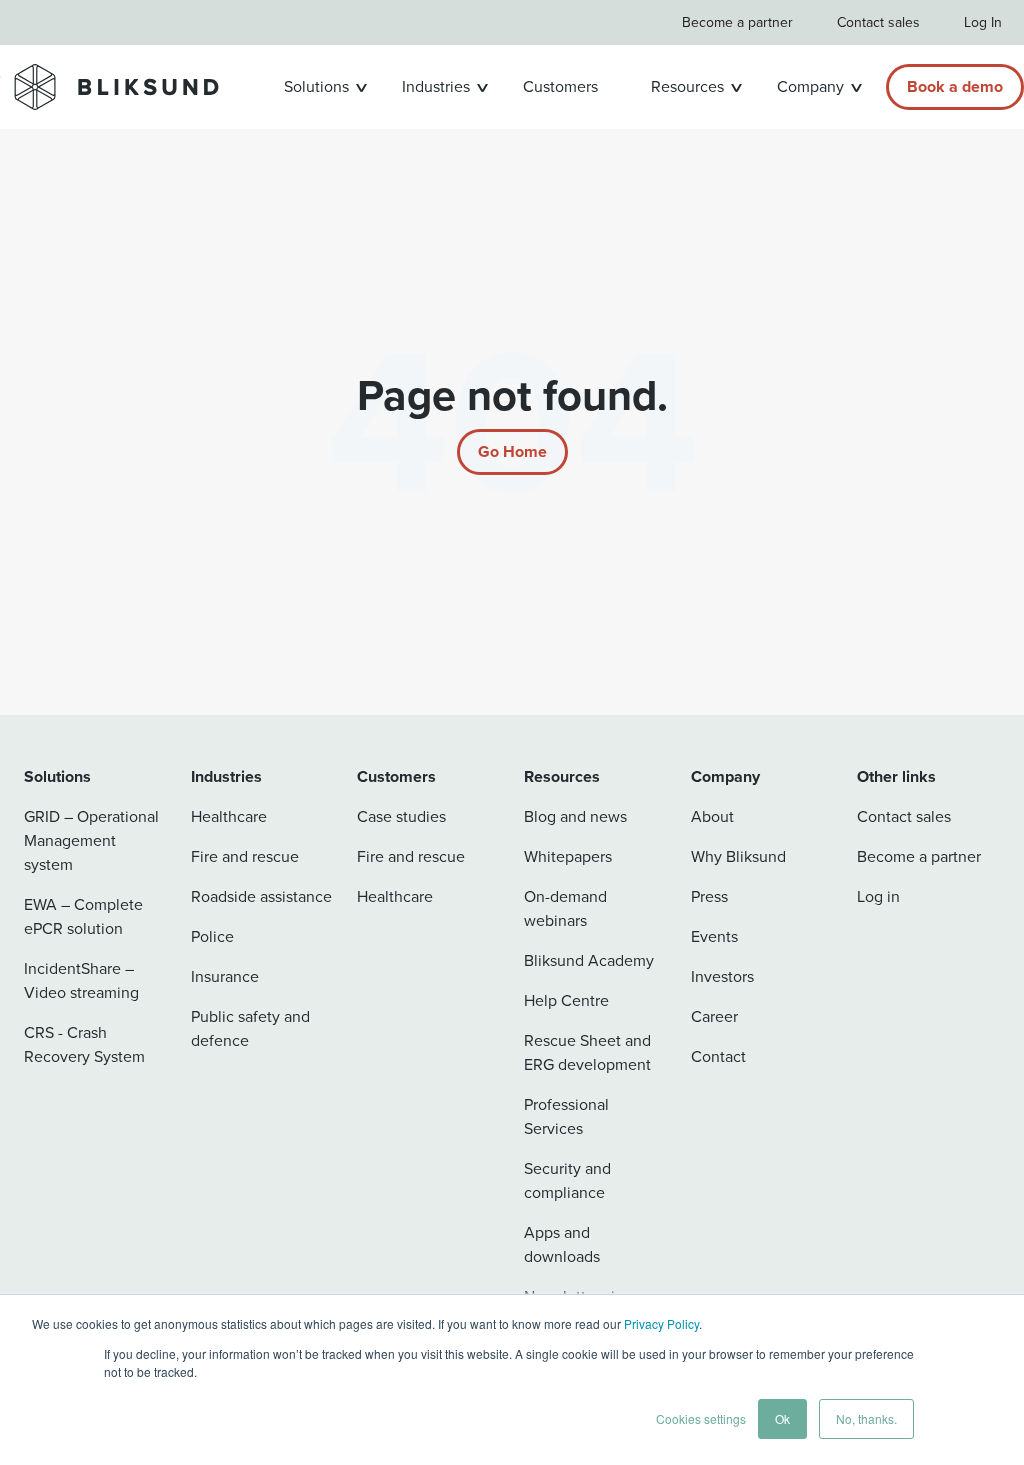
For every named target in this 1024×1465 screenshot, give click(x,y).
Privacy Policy (661, 1323)
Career (714, 1016)
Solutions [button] (316, 86)
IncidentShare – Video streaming (81, 980)
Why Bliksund (738, 856)
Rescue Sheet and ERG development (587, 1052)
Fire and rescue (245, 856)
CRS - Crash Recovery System (84, 1044)
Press (709, 896)
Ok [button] (782, 1418)
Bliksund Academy (589, 960)
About (712, 816)
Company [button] (810, 86)
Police (212, 936)
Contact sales (878, 22)
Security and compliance (567, 1180)
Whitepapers (568, 856)
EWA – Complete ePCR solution (83, 916)
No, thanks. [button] (866, 1418)
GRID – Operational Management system (91, 840)
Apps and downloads (562, 1244)
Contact (718, 1056)
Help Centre (566, 1000)
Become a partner (737, 22)
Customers (560, 86)
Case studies (401, 816)
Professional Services (566, 1116)
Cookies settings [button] (701, 1418)
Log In (983, 22)
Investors (722, 976)
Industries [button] (436, 86)
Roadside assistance (261, 896)
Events (714, 936)
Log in (878, 896)
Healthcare (229, 816)
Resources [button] (687, 86)
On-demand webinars (565, 908)
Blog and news (575, 816)
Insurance (225, 976)
